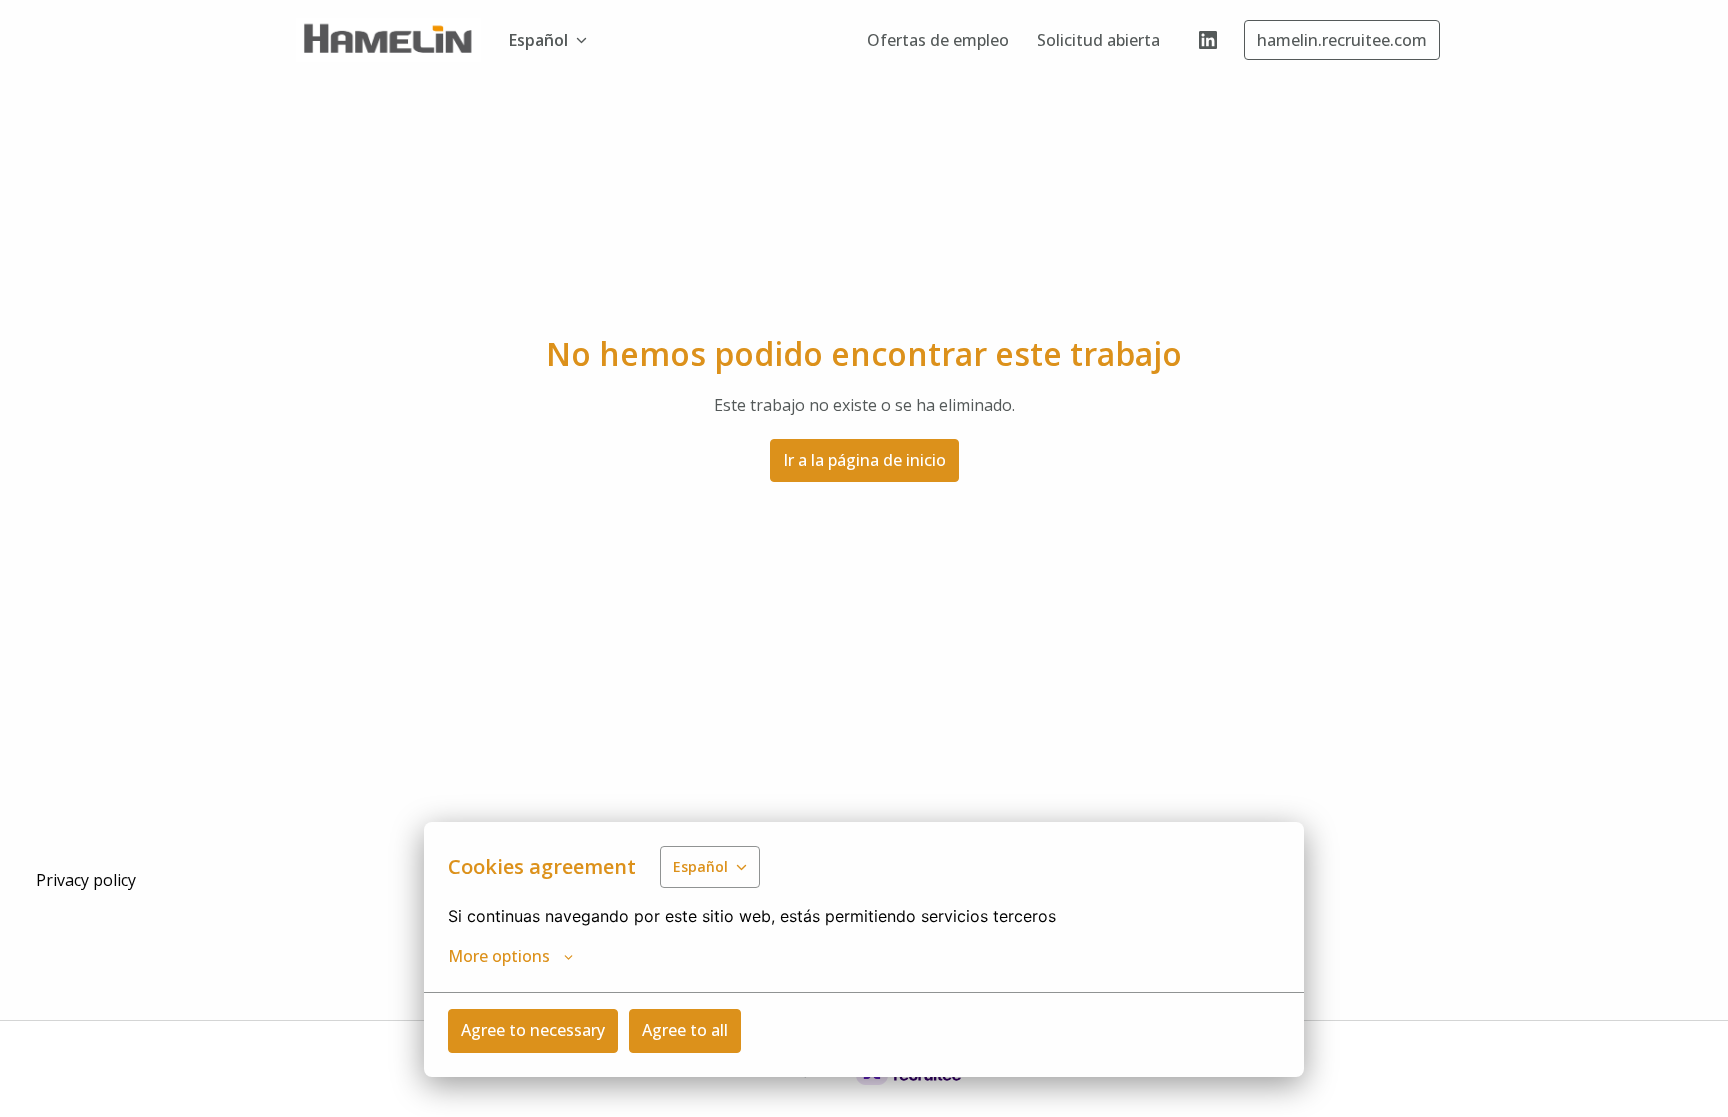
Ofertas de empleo (938, 40)
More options (499, 956)
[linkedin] (1208, 40)
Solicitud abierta (1098, 40)
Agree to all (685, 1030)
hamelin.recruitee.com (1342, 40)
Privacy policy (86, 880)
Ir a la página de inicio (864, 460)
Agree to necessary (533, 1030)
